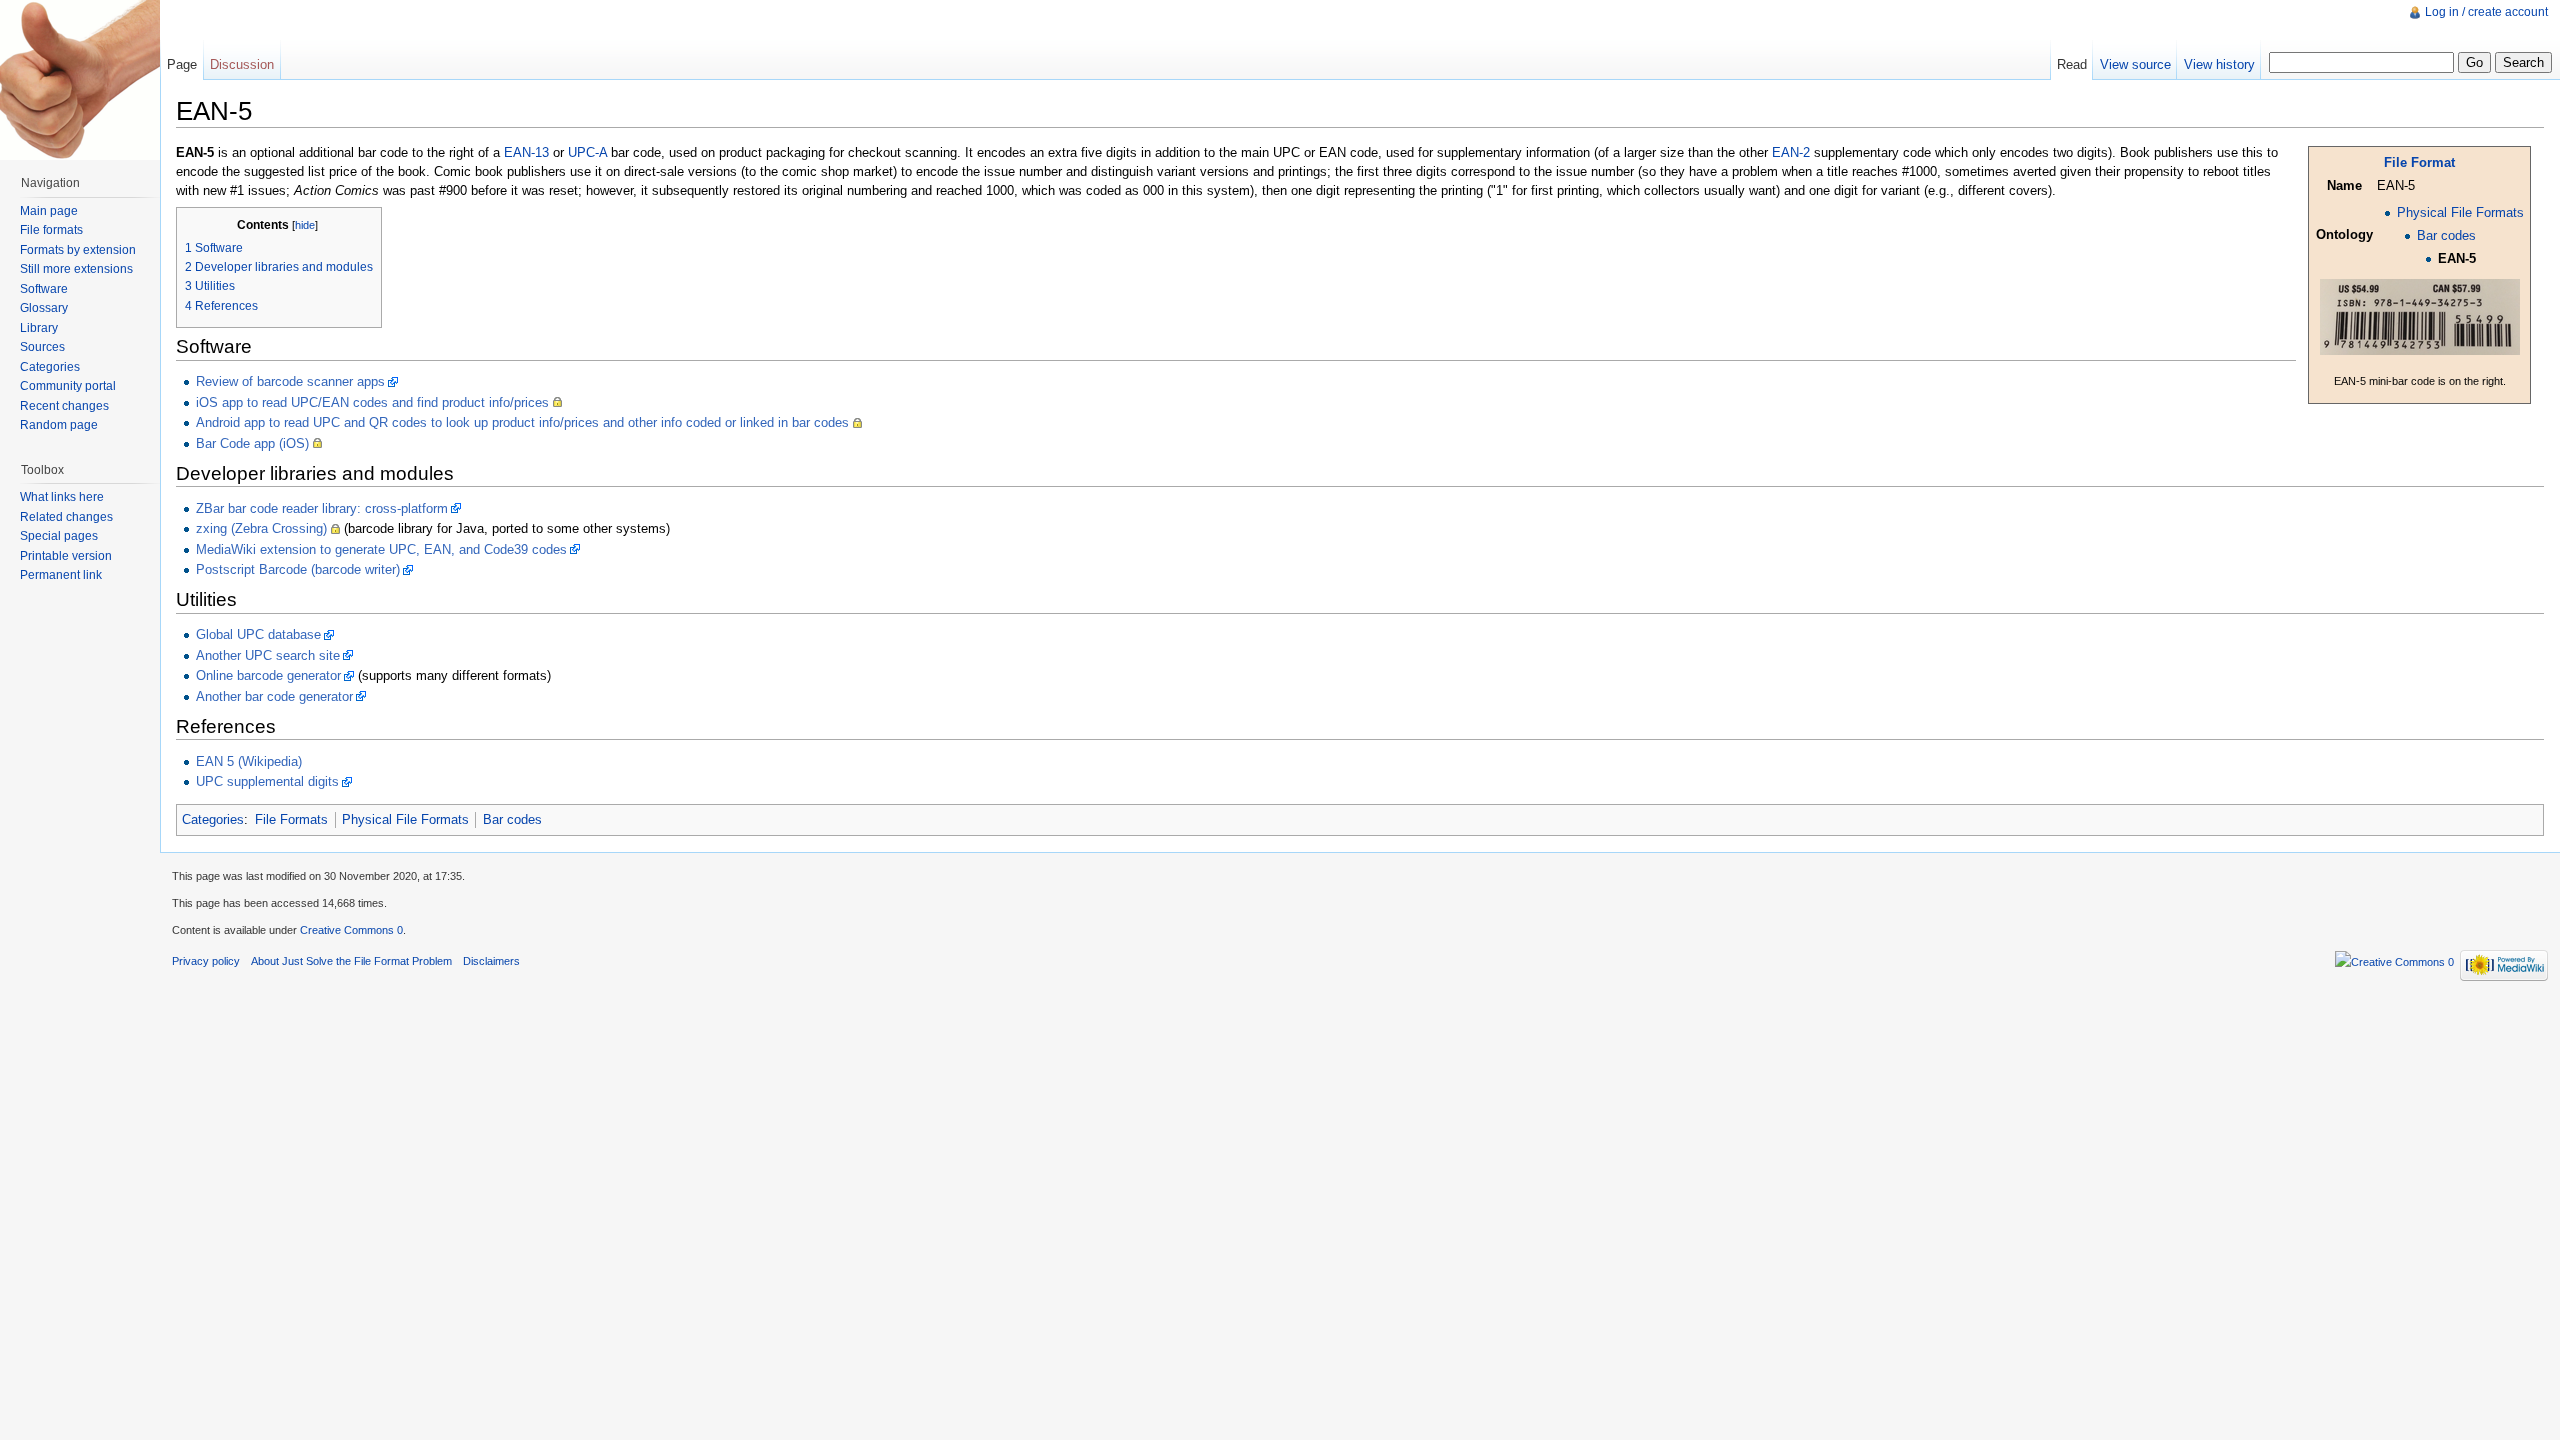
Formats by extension (78, 250)
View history (2219, 64)
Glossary (44, 308)
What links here (62, 497)
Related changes (66, 517)
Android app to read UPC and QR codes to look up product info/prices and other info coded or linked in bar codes (522, 422)
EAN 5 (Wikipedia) (249, 761)
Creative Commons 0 (351, 930)
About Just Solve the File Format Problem (351, 961)
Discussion (242, 64)
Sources (42, 347)
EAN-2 (1791, 152)
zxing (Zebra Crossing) (261, 528)
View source (2135, 64)
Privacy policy (206, 961)
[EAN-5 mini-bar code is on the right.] (2420, 315)
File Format (2419, 162)
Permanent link (61, 575)
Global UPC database (258, 634)
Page (182, 64)
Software (44, 289)
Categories (213, 819)
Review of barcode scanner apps (290, 381)
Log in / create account (2486, 12)
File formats (51, 230)
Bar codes (2446, 235)
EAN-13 (526, 152)
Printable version (66, 556)
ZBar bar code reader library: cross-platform (322, 508)
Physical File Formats (2460, 212)
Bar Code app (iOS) (252, 443)
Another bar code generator (274, 696)
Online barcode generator (268, 675)
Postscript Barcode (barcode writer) (298, 569)
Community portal (68, 386)
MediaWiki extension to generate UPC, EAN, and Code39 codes (381, 549)
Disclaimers (491, 961)
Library (39, 328)
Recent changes (64, 406)
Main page (49, 211)
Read (2072, 64)
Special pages (59, 536)
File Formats (291, 819)
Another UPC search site (268, 655)
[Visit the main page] (80, 80)
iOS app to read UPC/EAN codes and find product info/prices (372, 402)
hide (305, 225)
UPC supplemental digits (267, 781)
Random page (59, 425)
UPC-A (587, 152)
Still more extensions (76, 269)
